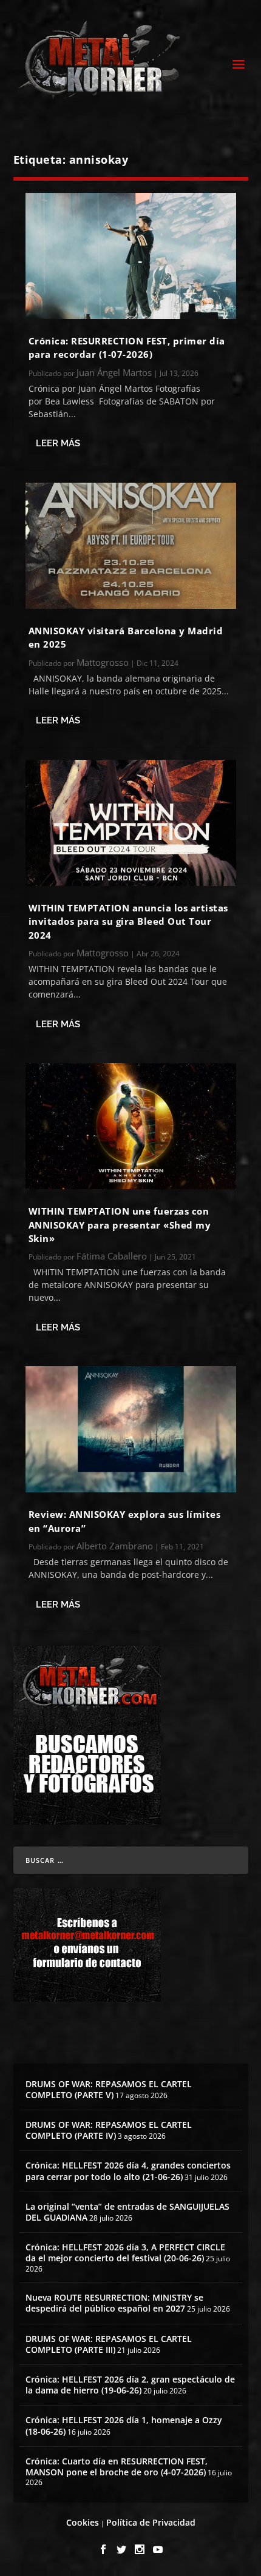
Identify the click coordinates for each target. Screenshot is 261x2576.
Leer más (58, 443)
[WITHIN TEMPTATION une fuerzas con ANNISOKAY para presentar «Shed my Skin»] (131, 1126)
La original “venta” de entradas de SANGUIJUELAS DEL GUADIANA (127, 2212)
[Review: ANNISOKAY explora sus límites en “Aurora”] (131, 1429)
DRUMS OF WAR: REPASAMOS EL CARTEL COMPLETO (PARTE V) (109, 2089)
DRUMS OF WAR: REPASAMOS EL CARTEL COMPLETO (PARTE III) (109, 2344)
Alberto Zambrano (115, 1546)
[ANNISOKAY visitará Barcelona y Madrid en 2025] (131, 546)
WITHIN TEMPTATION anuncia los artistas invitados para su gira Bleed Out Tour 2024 (128, 921)
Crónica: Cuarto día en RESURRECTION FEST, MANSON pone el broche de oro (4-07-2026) (117, 2467)
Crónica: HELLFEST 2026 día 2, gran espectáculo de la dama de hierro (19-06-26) (130, 2385)
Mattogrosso (103, 662)
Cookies (83, 2522)
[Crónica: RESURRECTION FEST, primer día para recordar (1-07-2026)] (131, 256)
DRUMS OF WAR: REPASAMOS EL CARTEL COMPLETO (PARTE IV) (109, 2130)
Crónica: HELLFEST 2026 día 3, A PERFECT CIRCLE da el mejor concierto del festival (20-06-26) (125, 2252)
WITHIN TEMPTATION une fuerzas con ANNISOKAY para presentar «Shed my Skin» (120, 1225)
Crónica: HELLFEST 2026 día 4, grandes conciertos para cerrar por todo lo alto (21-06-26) (128, 2171)
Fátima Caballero (112, 1256)
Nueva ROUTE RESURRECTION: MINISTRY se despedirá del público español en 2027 (114, 2303)
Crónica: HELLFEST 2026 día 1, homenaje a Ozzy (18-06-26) (124, 2425)
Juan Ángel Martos (114, 372)
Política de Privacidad (151, 2522)
